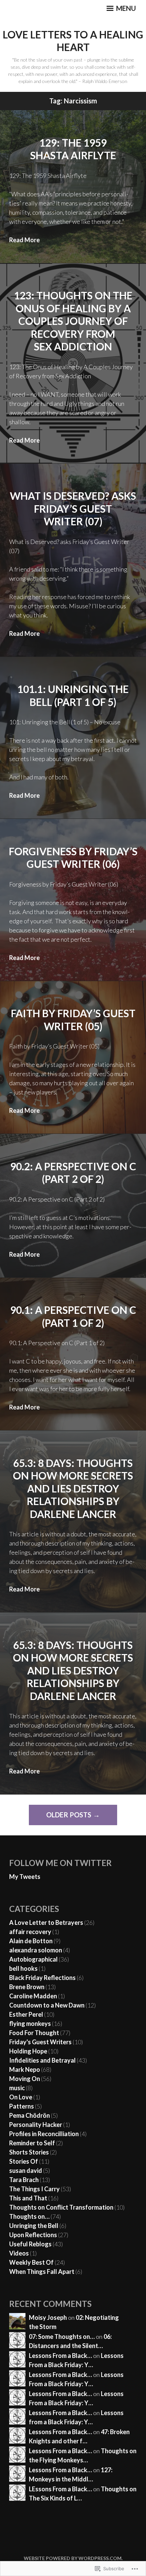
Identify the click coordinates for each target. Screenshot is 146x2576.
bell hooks (23, 1968)
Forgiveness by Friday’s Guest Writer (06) (73, 858)
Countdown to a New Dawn (47, 2005)
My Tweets (25, 1877)
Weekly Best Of (31, 2262)
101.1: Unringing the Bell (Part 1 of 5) (73, 695)
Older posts (69, 1815)
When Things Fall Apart (42, 2272)
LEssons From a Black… (60, 2489)
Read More (24, 240)
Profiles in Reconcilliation (44, 2134)
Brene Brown (27, 1987)
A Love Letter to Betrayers (46, 1922)
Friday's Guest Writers (40, 2042)
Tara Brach (24, 2180)
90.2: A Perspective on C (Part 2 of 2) (73, 1173)
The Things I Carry (34, 2189)
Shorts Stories (29, 2152)
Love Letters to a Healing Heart (73, 41)
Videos (19, 2253)
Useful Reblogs (30, 2244)
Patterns (22, 2106)
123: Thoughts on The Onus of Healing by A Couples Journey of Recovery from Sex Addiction (73, 321)
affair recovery (30, 1932)
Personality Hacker (36, 2125)
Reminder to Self (32, 2143)
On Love (21, 2097)
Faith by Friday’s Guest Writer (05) (73, 1020)
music (17, 2088)
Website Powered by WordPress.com (73, 2558)
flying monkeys (30, 2024)
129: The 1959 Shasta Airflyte (73, 149)
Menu (125, 8)
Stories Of (24, 2161)
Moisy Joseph (48, 2317)
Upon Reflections (33, 2235)
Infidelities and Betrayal (42, 2060)
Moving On (25, 2079)
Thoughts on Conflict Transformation (61, 2207)
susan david (26, 2170)
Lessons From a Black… (60, 2356)
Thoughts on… (29, 2216)
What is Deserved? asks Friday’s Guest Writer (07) (73, 508)
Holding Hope (28, 2051)
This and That (28, 2198)
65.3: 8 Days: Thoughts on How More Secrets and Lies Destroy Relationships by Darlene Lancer (73, 1488)
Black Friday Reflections (42, 1978)
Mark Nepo (25, 2069)
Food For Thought (34, 2033)
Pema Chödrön (30, 2115)
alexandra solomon (36, 1950)
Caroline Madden (33, 1996)
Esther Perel (26, 2014)
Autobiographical (33, 1959)
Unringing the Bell (34, 2226)
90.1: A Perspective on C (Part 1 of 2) (73, 1316)
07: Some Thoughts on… (62, 2336)
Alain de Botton (31, 1941)
